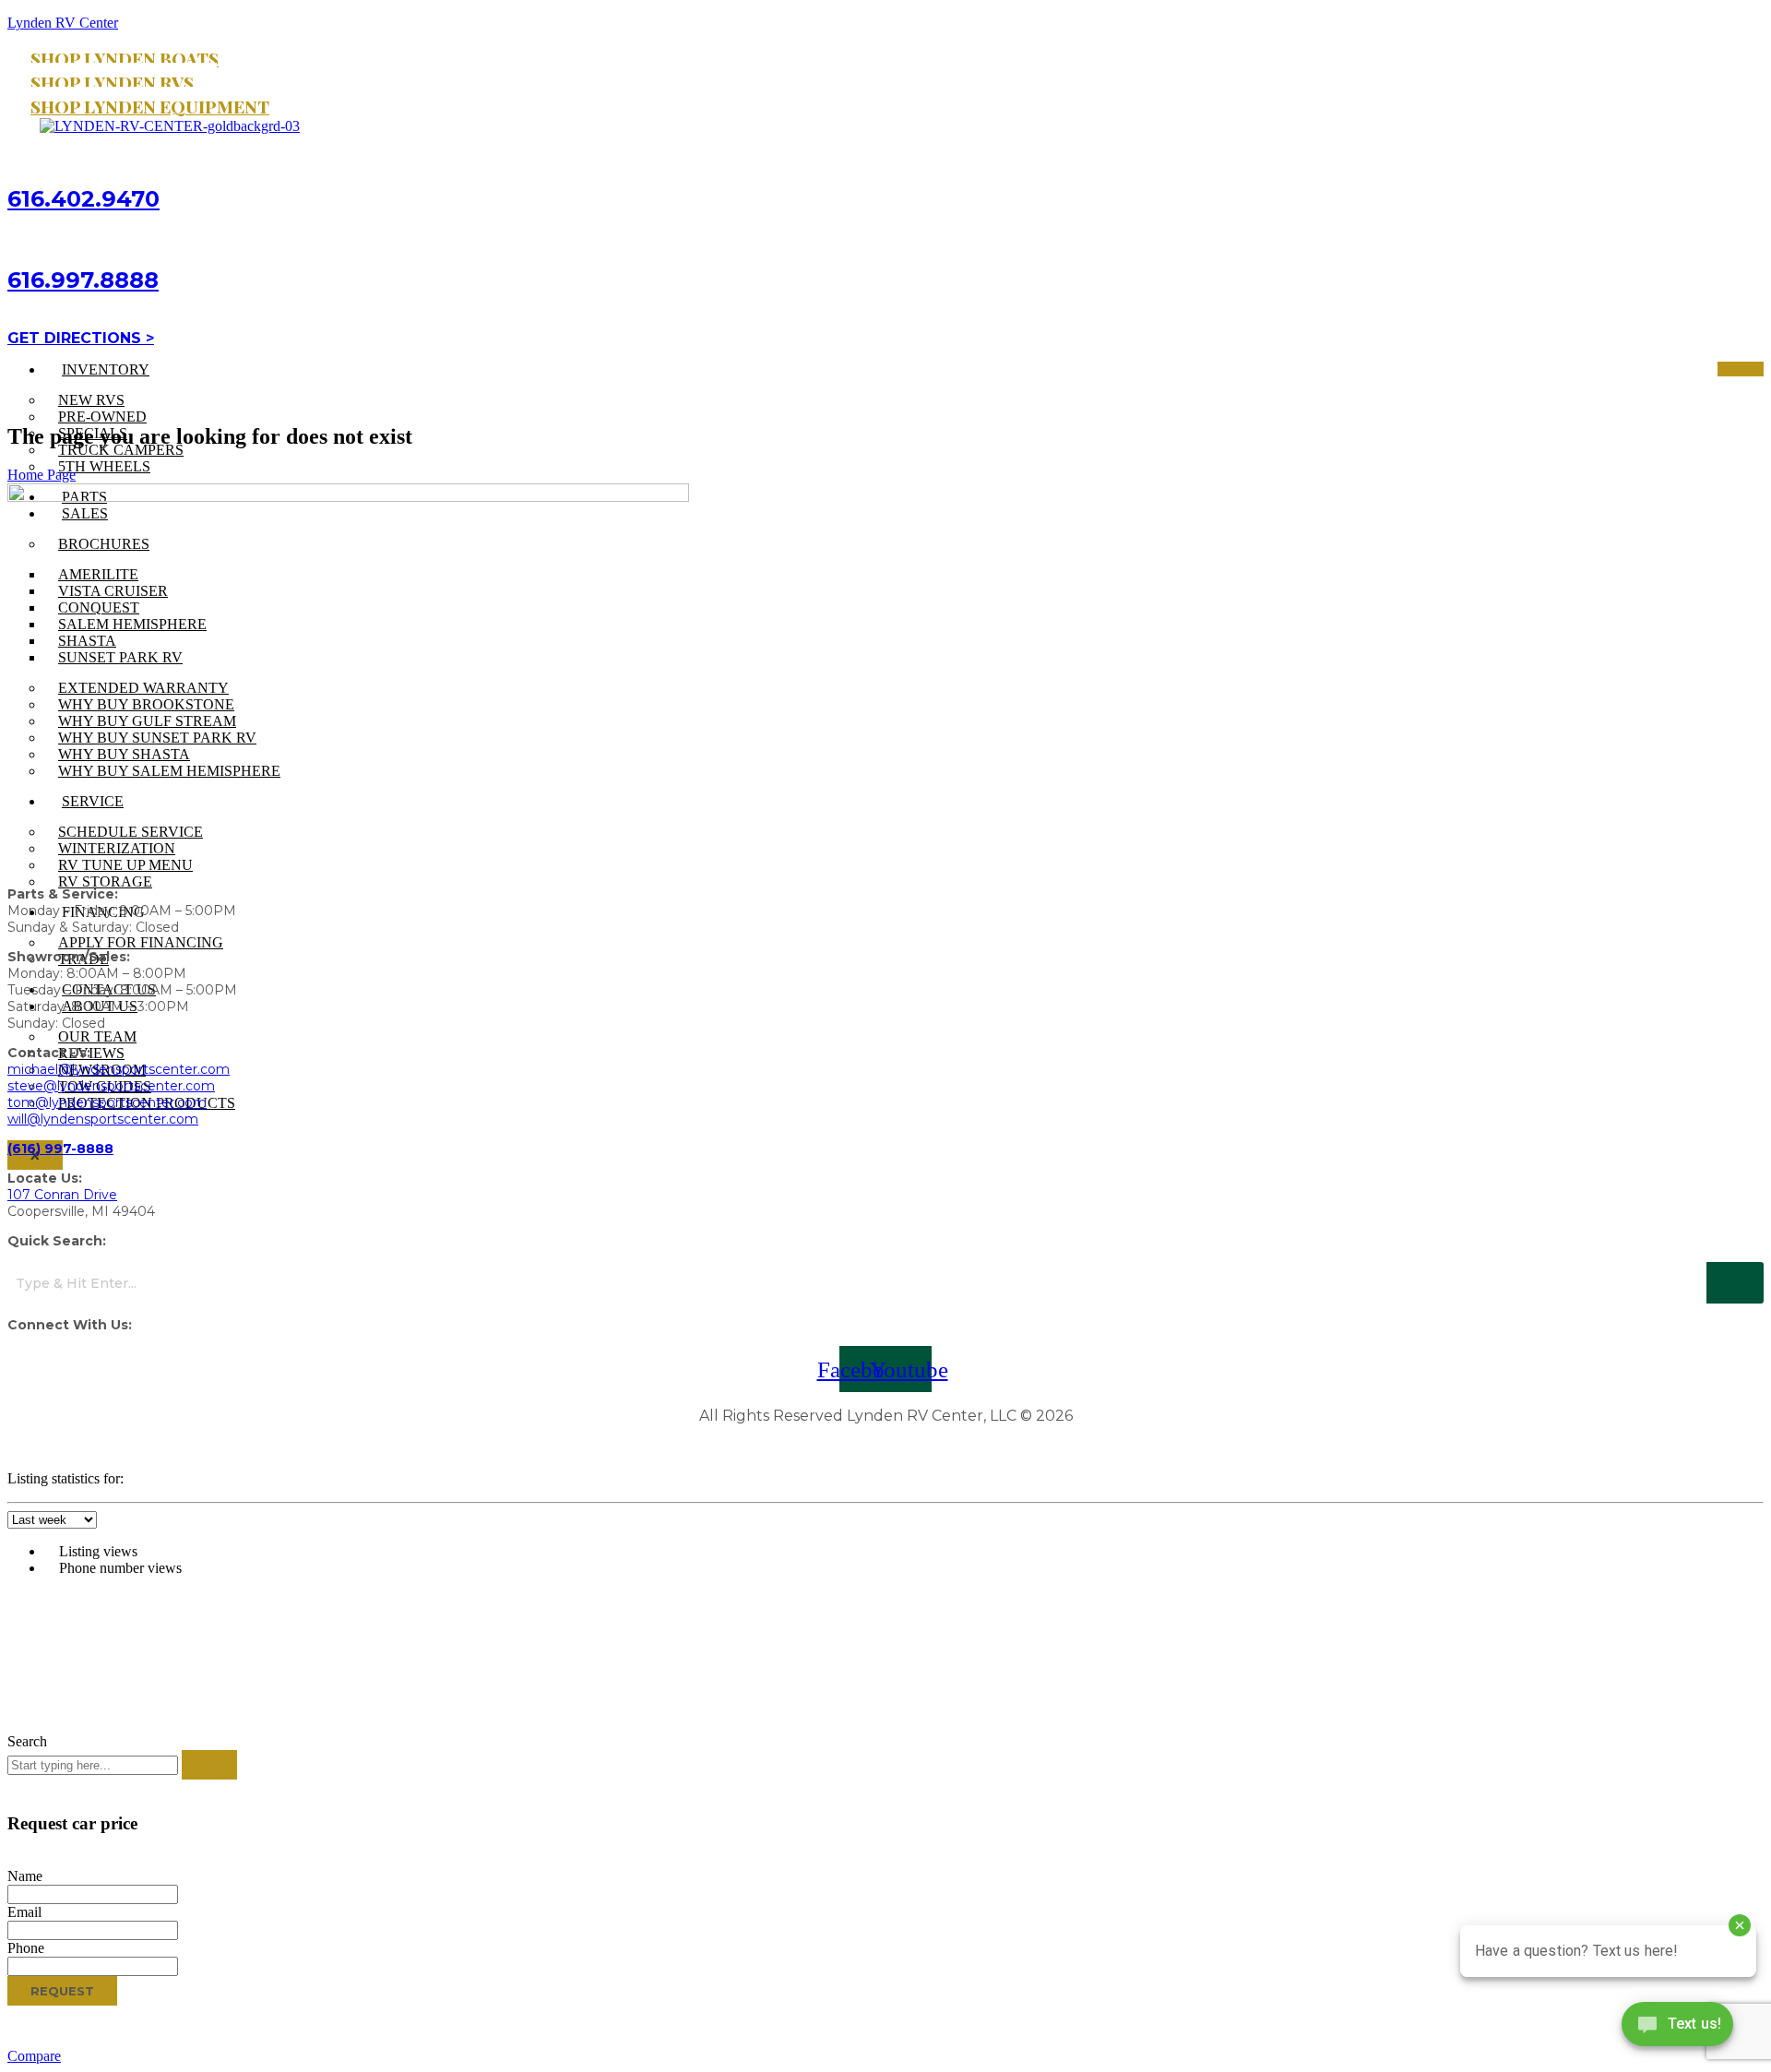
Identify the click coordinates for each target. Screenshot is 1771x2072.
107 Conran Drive (62, 1195)
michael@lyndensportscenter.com (119, 1069)
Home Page (42, 475)
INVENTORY (106, 369)
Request (62, 1991)
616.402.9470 (83, 199)
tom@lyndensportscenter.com (107, 1102)
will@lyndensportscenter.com (103, 1119)
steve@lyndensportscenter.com (111, 1086)
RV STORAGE (105, 881)
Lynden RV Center (63, 23)
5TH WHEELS (104, 466)
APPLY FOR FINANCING (141, 942)
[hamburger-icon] (1741, 369)
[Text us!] (1677, 2028)
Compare (34, 2056)
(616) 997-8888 (60, 1149)
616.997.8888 (83, 280)
